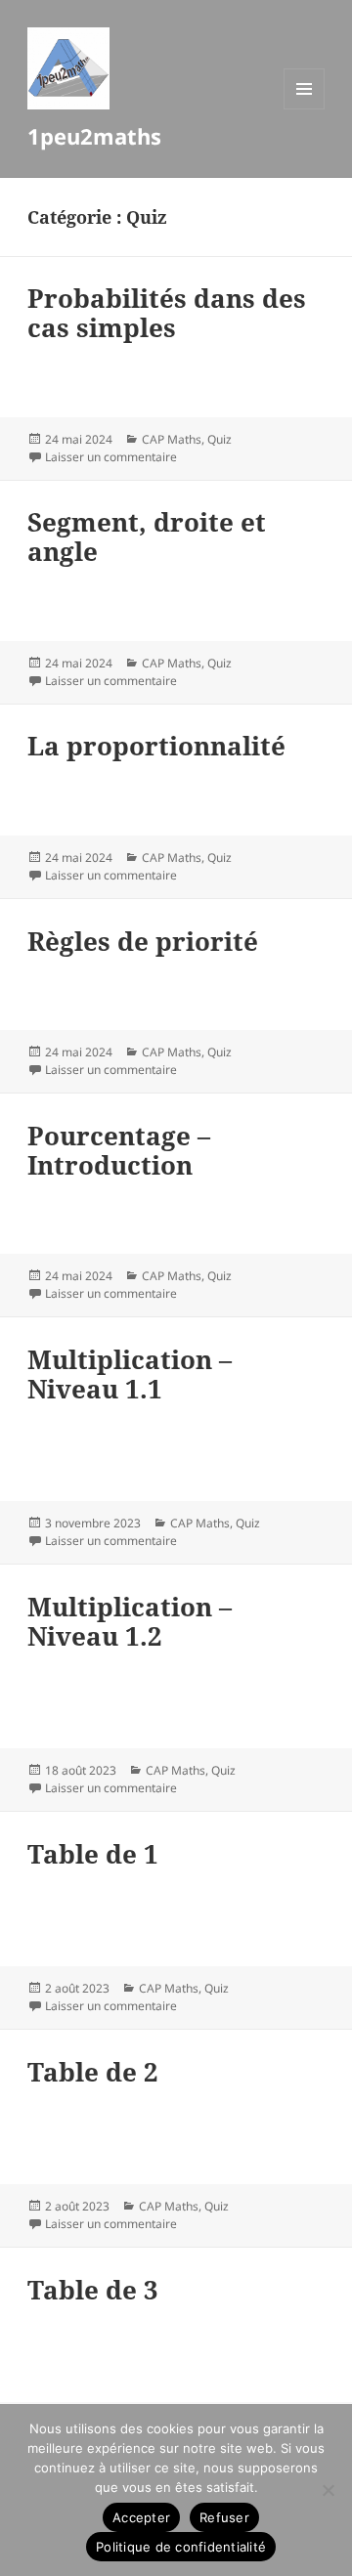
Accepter (141, 2517)
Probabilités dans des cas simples (167, 313)
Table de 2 (93, 2072)
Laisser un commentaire (111, 457)
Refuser (224, 2517)
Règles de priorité (143, 941)
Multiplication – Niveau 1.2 (130, 1621)
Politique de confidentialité (181, 2547)
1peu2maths (94, 136)
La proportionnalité (156, 746)
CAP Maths (172, 439)
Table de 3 (93, 2290)
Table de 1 (93, 1854)
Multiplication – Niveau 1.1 (130, 1374)
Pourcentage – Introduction (119, 1150)
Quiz (220, 439)
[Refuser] (328, 2490)
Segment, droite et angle (147, 537)
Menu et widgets (305, 109)
